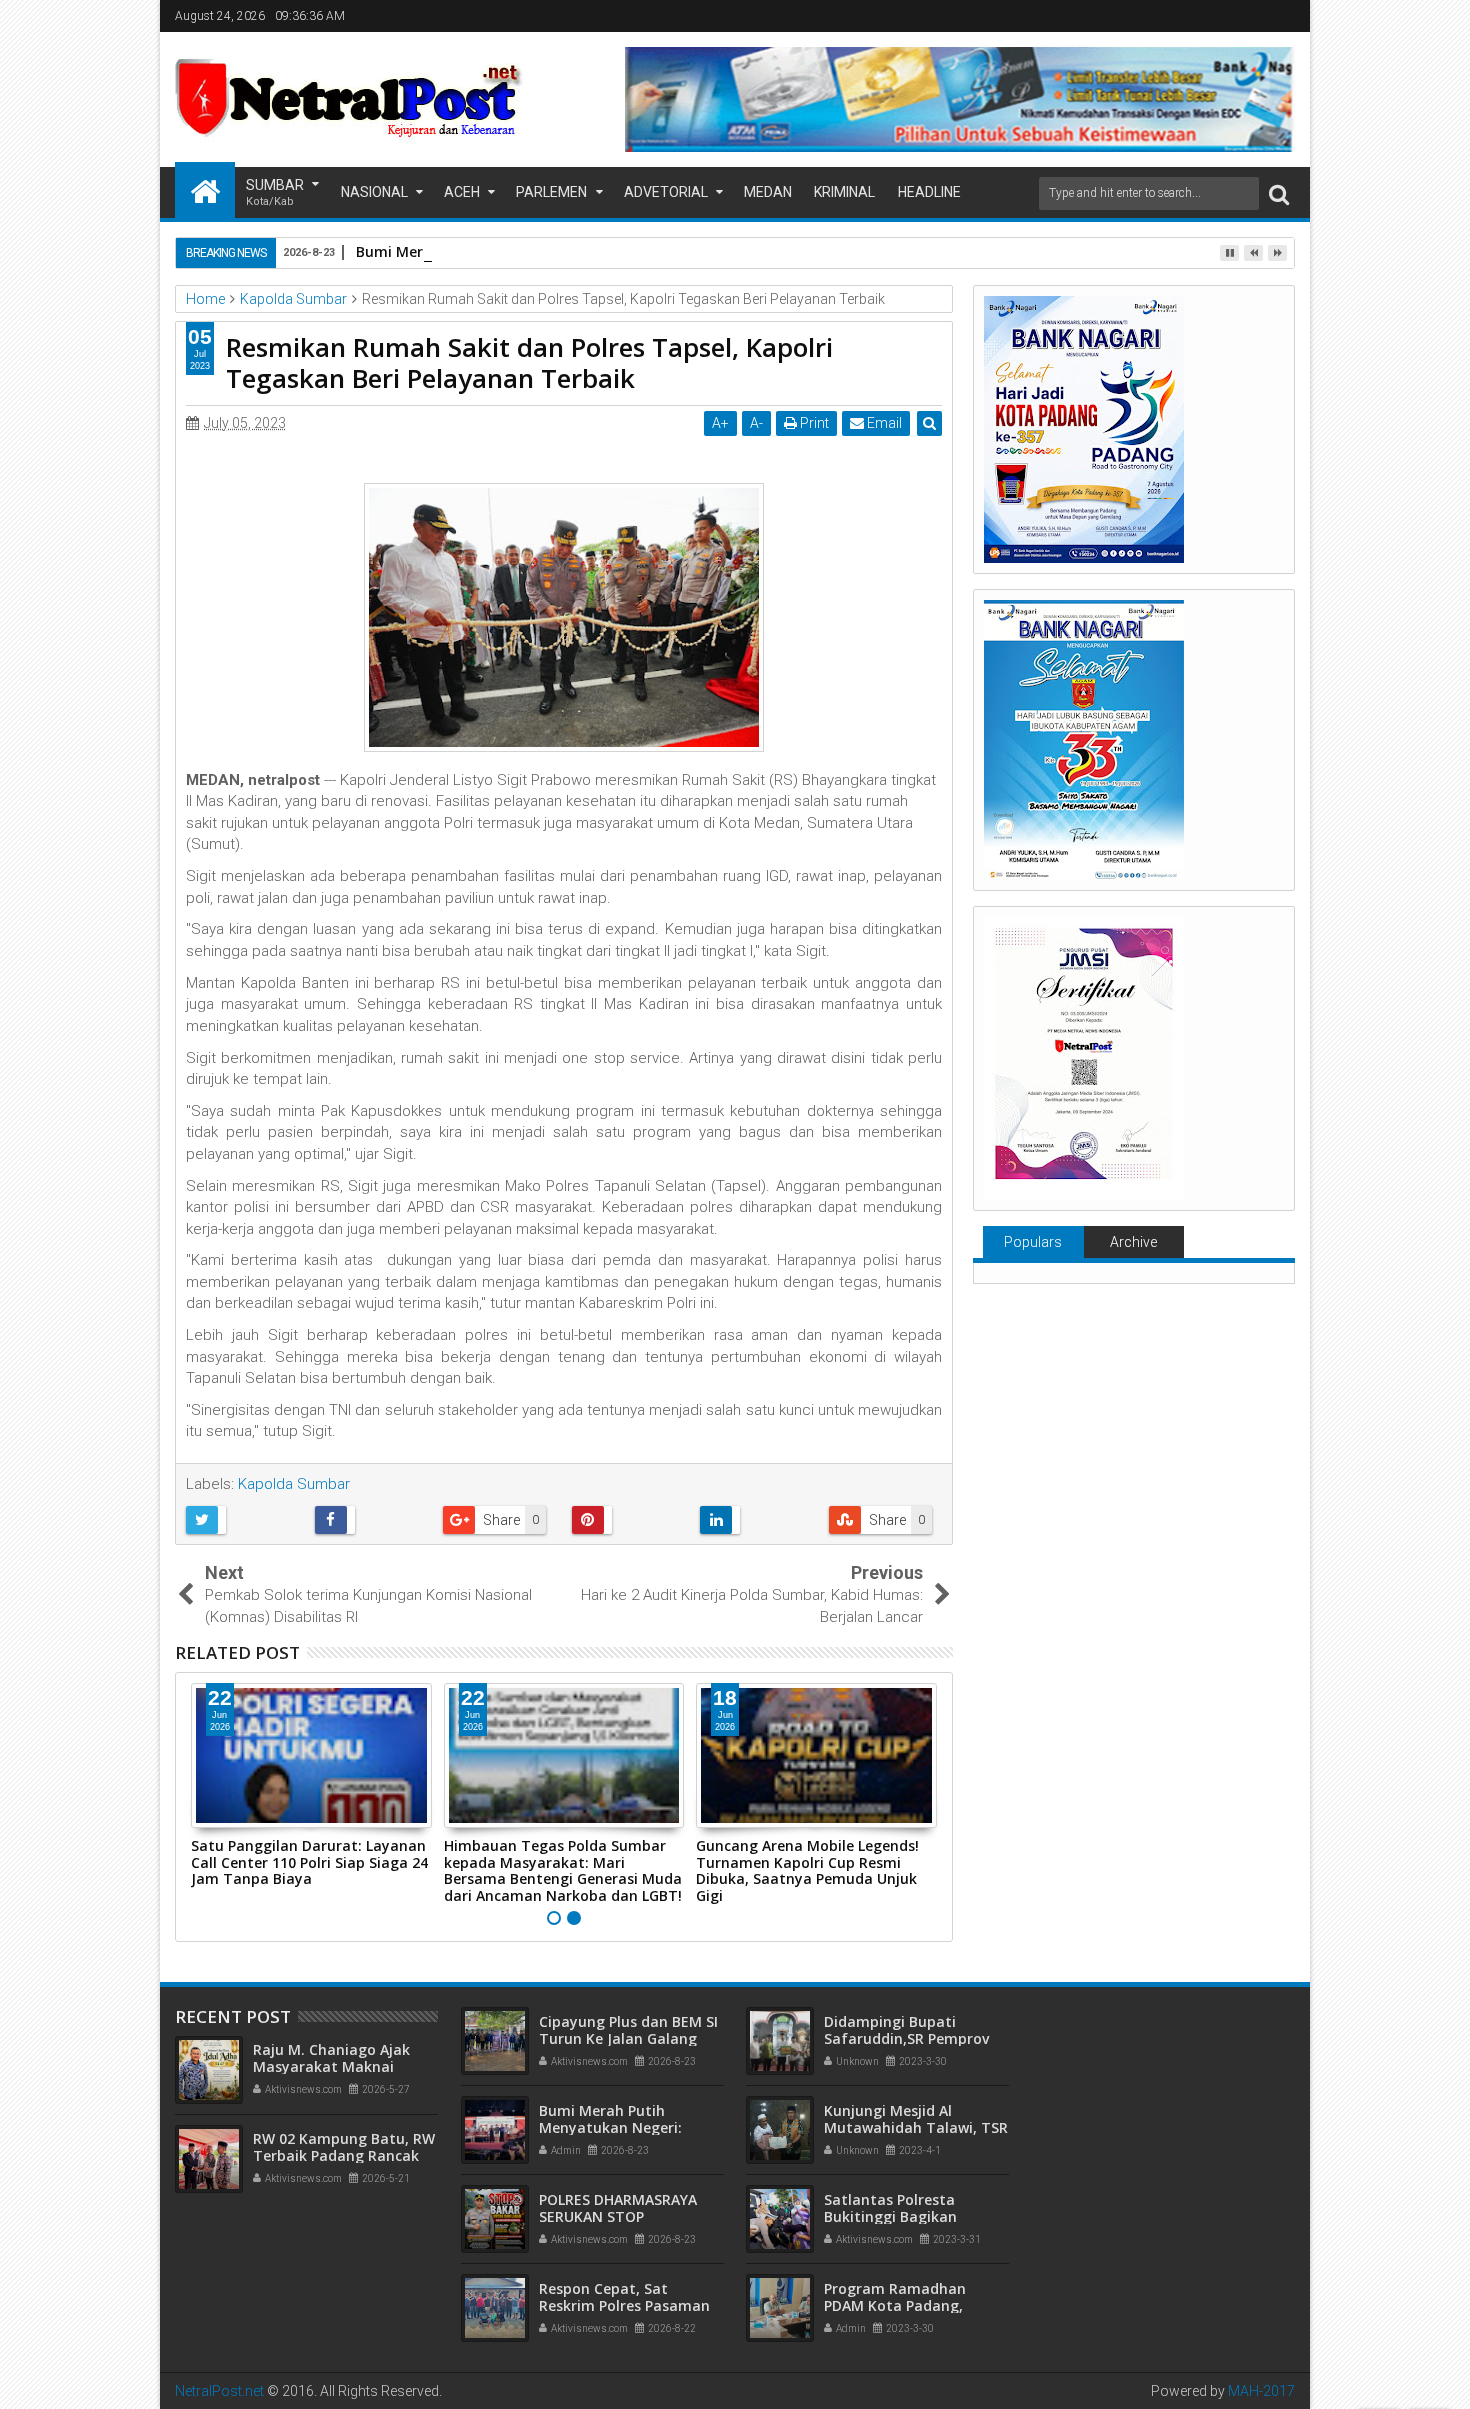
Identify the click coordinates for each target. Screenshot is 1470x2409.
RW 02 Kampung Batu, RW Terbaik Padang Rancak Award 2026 (344, 2155)
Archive (1133, 1242)
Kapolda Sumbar (294, 1484)
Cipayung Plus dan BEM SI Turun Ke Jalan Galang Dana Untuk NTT (628, 2038)
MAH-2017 (1261, 2391)
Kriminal (844, 192)
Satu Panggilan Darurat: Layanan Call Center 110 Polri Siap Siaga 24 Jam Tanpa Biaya (309, 1862)
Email (883, 423)
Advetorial (666, 192)
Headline (929, 192)
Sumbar (275, 192)
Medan (768, 192)
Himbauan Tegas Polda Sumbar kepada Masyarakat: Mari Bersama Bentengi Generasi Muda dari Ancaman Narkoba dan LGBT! (563, 1870)
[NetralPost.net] (205, 190)
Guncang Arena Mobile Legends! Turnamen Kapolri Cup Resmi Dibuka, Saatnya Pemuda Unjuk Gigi (807, 1870)
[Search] (1279, 193)
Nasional (374, 192)
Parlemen (551, 192)
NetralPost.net (219, 2391)
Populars (1033, 1242)
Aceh (462, 192)
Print (813, 423)
